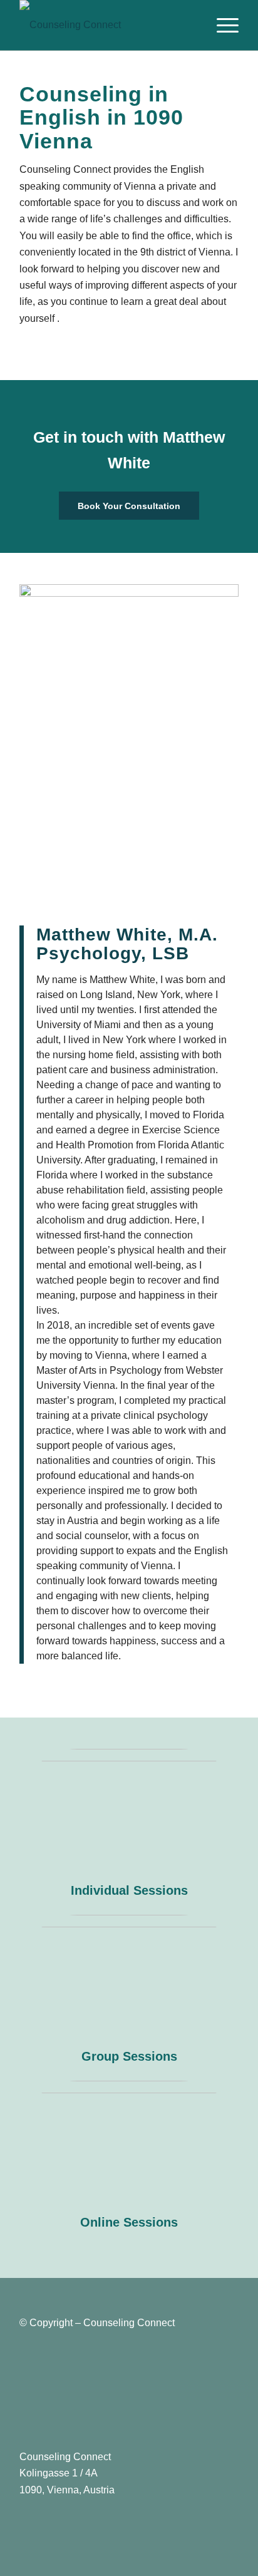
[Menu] (221, 25)
